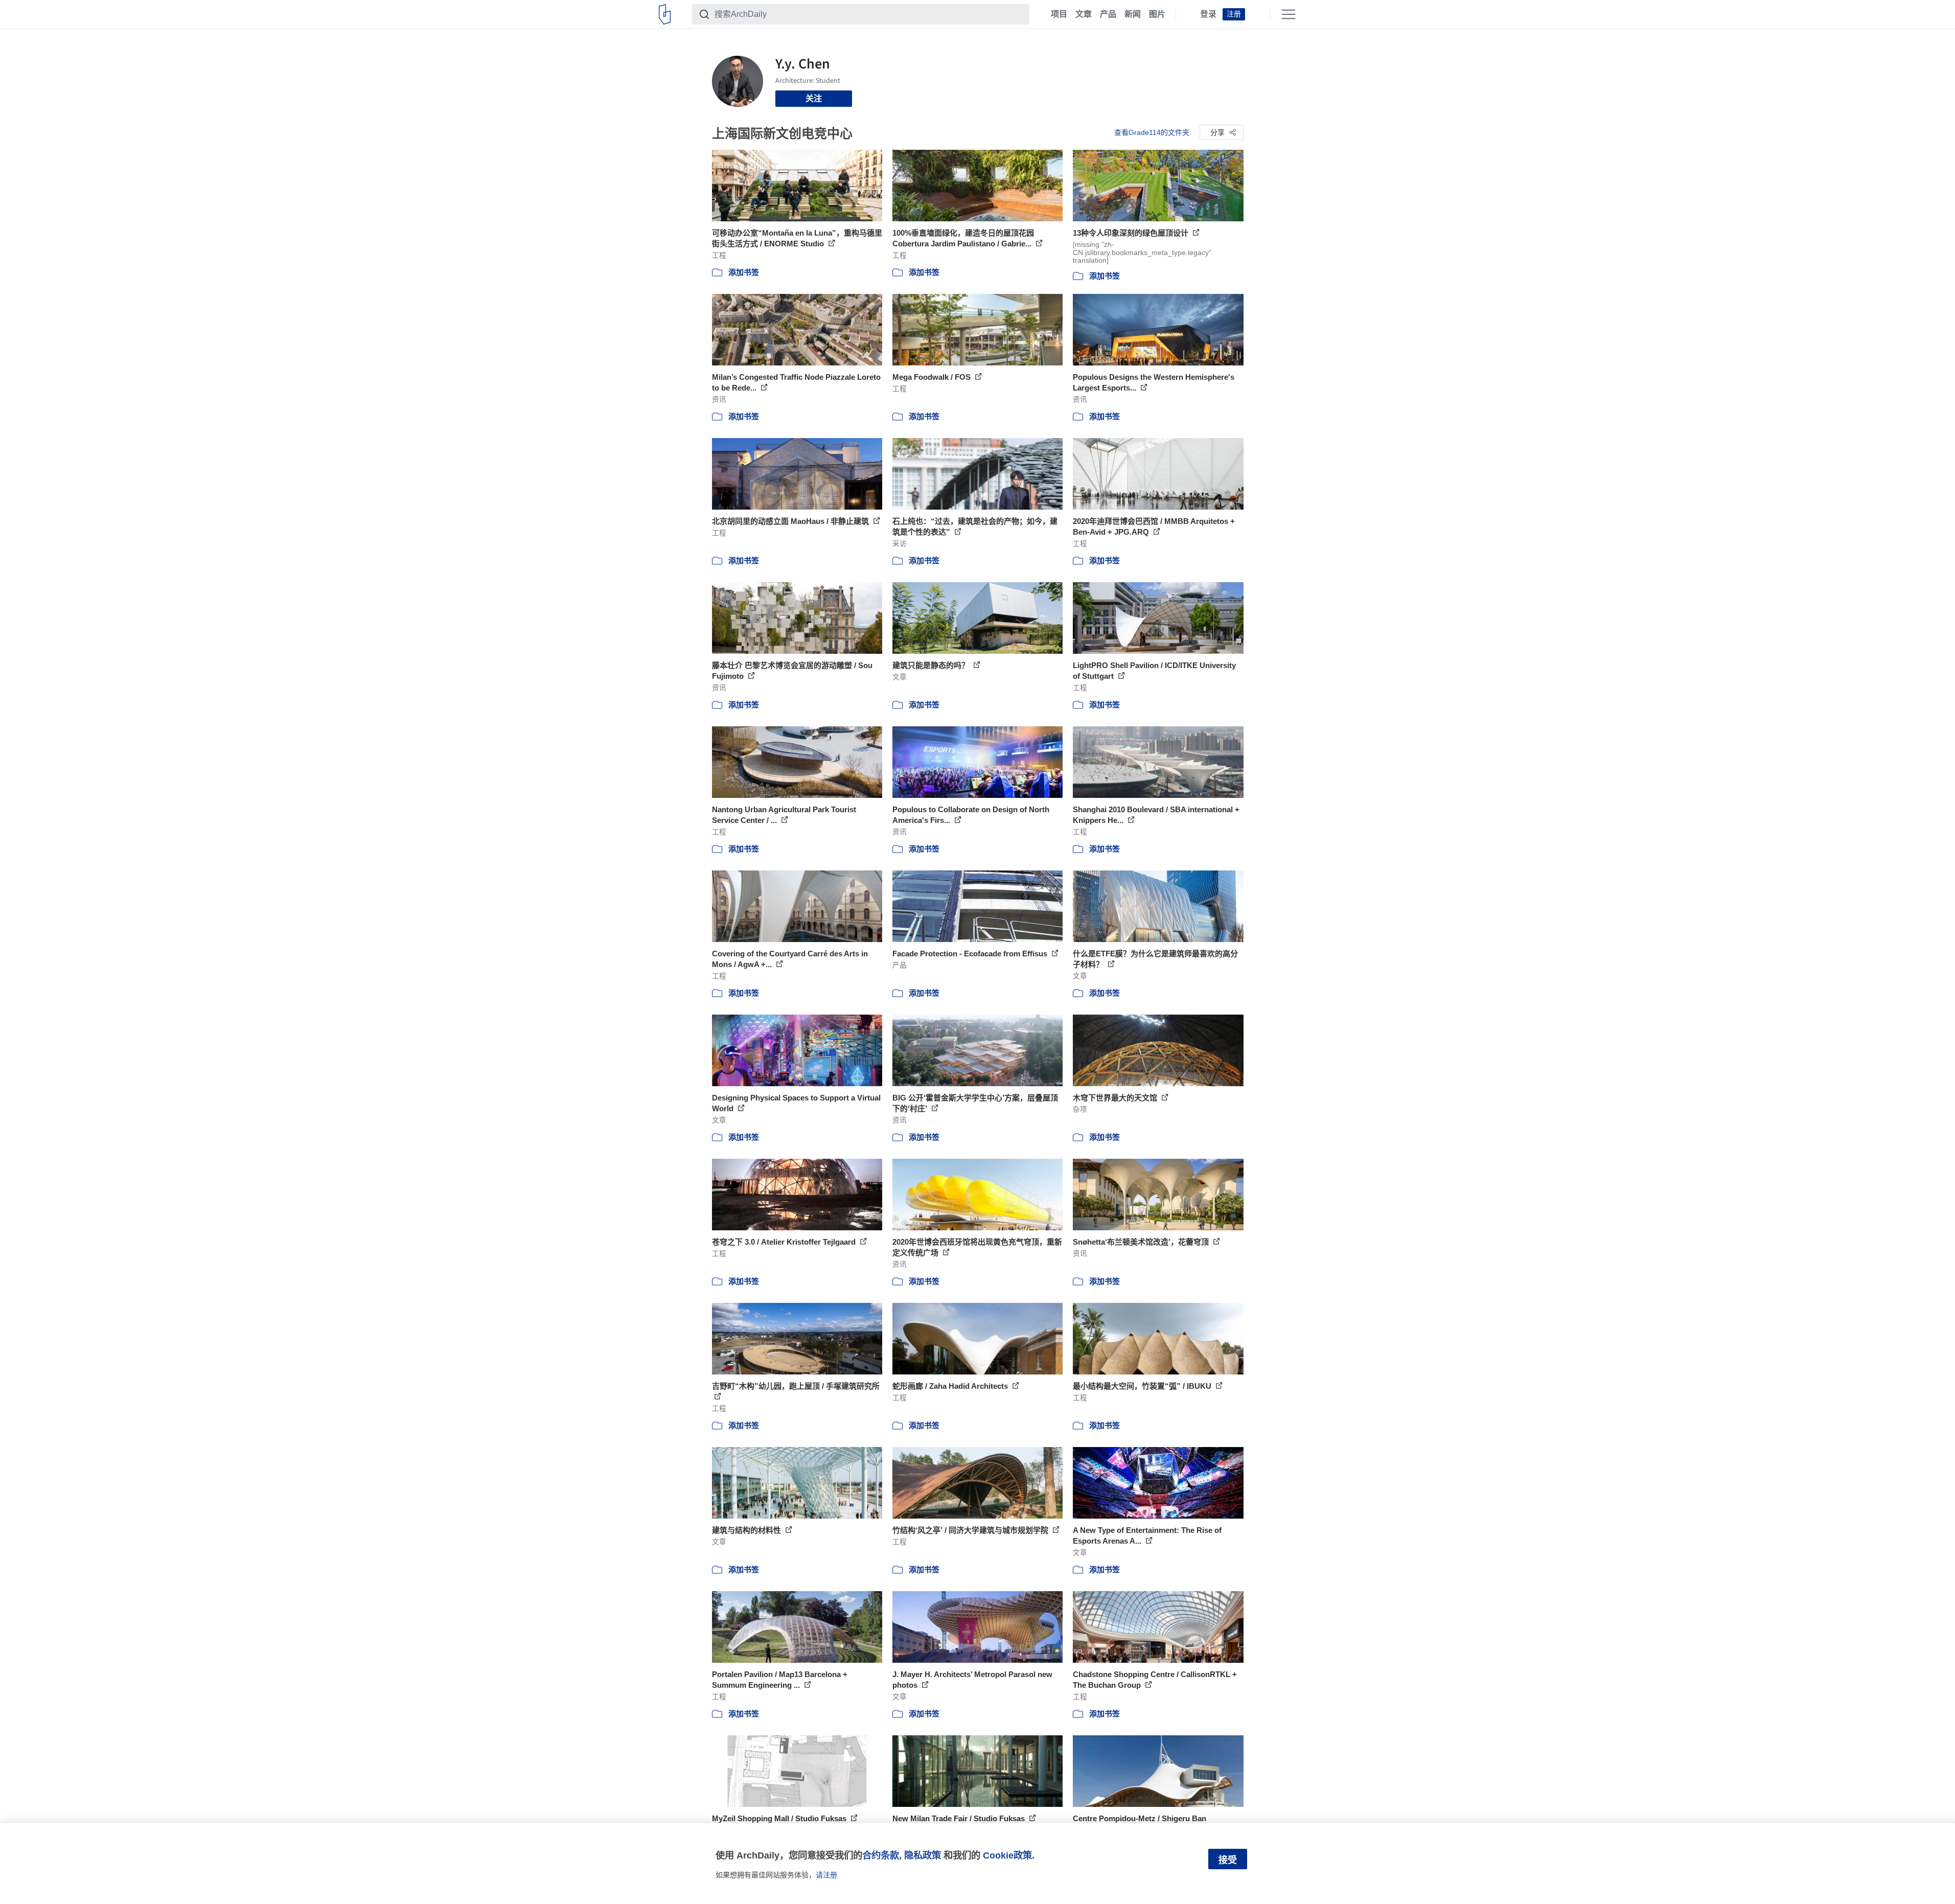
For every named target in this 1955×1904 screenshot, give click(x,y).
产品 (1108, 14)
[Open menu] (1289, 14)
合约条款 (881, 1855)
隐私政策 (923, 1855)
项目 (1059, 14)
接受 (1228, 1860)
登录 (1208, 14)
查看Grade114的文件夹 (1152, 132)
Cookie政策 (1007, 1855)
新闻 (1133, 14)
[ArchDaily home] (665, 14)
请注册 (826, 1875)
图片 (1157, 14)
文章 (1084, 14)
